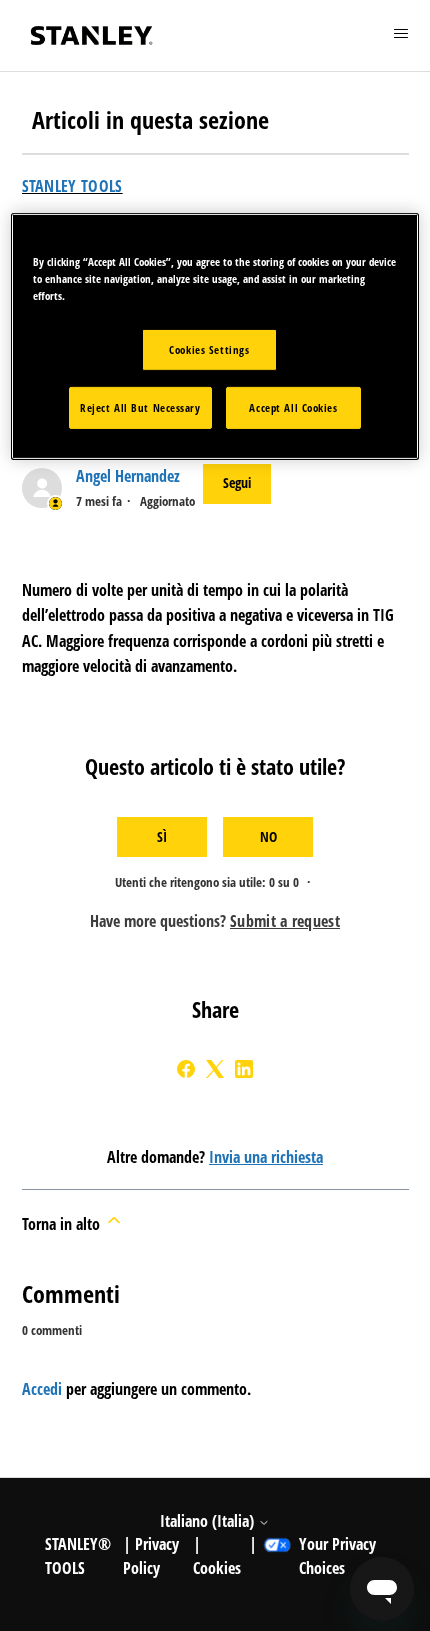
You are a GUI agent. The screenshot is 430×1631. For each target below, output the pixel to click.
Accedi (42, 1389)
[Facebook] (186, 1069)
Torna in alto (63, 1224)
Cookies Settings (209, 349)
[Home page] (92, 35)
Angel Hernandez (128, 476)
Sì (162, 836)
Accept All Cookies (293, 407)
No (268, 836)
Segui (237, 482)
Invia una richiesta (266, 1157)
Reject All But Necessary (140, 407)
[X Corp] (215, 1069)
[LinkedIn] (244, 1069)
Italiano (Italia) (209, 1521)
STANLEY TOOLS (72, 186)
